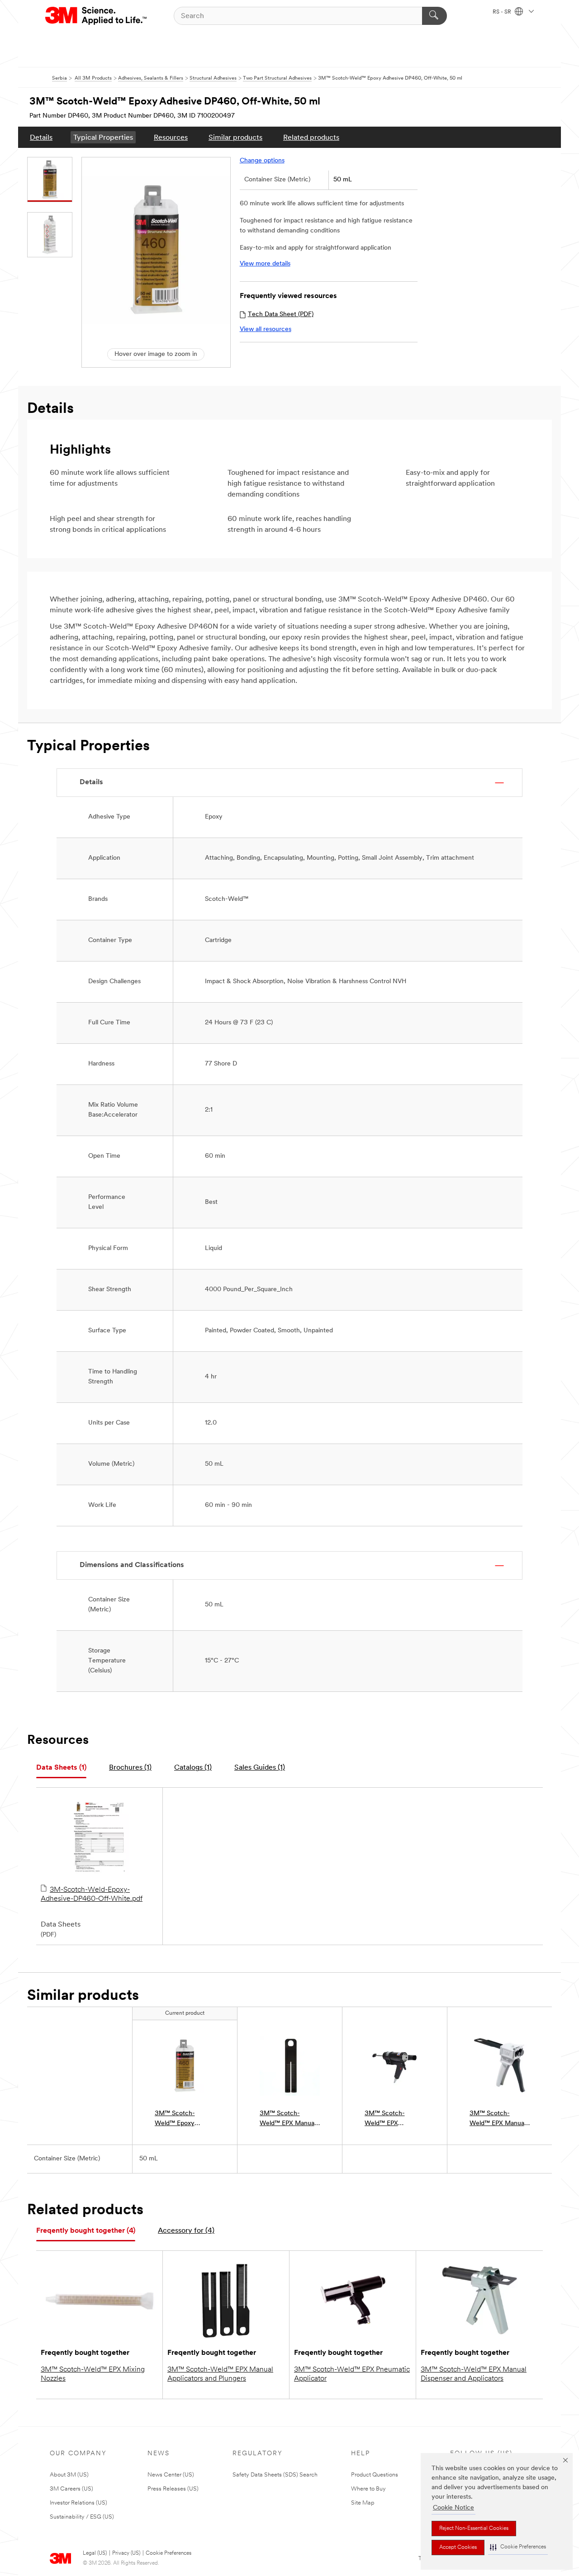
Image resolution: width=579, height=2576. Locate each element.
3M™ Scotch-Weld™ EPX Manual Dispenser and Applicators (474, 2374)
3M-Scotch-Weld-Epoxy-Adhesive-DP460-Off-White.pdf (92, 1894)
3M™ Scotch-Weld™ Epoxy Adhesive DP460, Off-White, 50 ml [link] (180, 2119)
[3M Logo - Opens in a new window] (97, 16)
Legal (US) (95, 2553)
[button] (518, 2547)
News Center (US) (171, 2475)
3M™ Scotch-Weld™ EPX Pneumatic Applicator (352, 2374)
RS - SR (503, 12)
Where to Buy (368, 2489)
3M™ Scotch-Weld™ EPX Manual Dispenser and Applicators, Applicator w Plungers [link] (498, 2119)
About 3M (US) (69, 2475)
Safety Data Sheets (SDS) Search (275, 2475)
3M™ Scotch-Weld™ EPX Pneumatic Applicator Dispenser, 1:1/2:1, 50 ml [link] (395, 2119)
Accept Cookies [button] (458, 2548)
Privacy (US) (126, 2553)
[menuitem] (41, 137)
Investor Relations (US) (78, 2503)
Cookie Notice (453, 2508)
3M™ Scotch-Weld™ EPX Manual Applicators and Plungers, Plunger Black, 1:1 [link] (288, 2119)
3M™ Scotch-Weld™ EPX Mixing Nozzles (93, 2374)
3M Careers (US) (71, 2489)
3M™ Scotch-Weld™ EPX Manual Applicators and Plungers (220, 2374)
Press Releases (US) (173, 2489)
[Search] (434, 16)
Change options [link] (262, 161)
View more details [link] (265, 264)
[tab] (61, 1768)
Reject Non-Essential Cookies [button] (474, 2529)
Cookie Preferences (168, 2553)
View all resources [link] (266, 329)
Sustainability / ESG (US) (82, 2517)
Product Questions (375, 2475)
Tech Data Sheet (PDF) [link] (281, 315)
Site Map (363, 2503)
